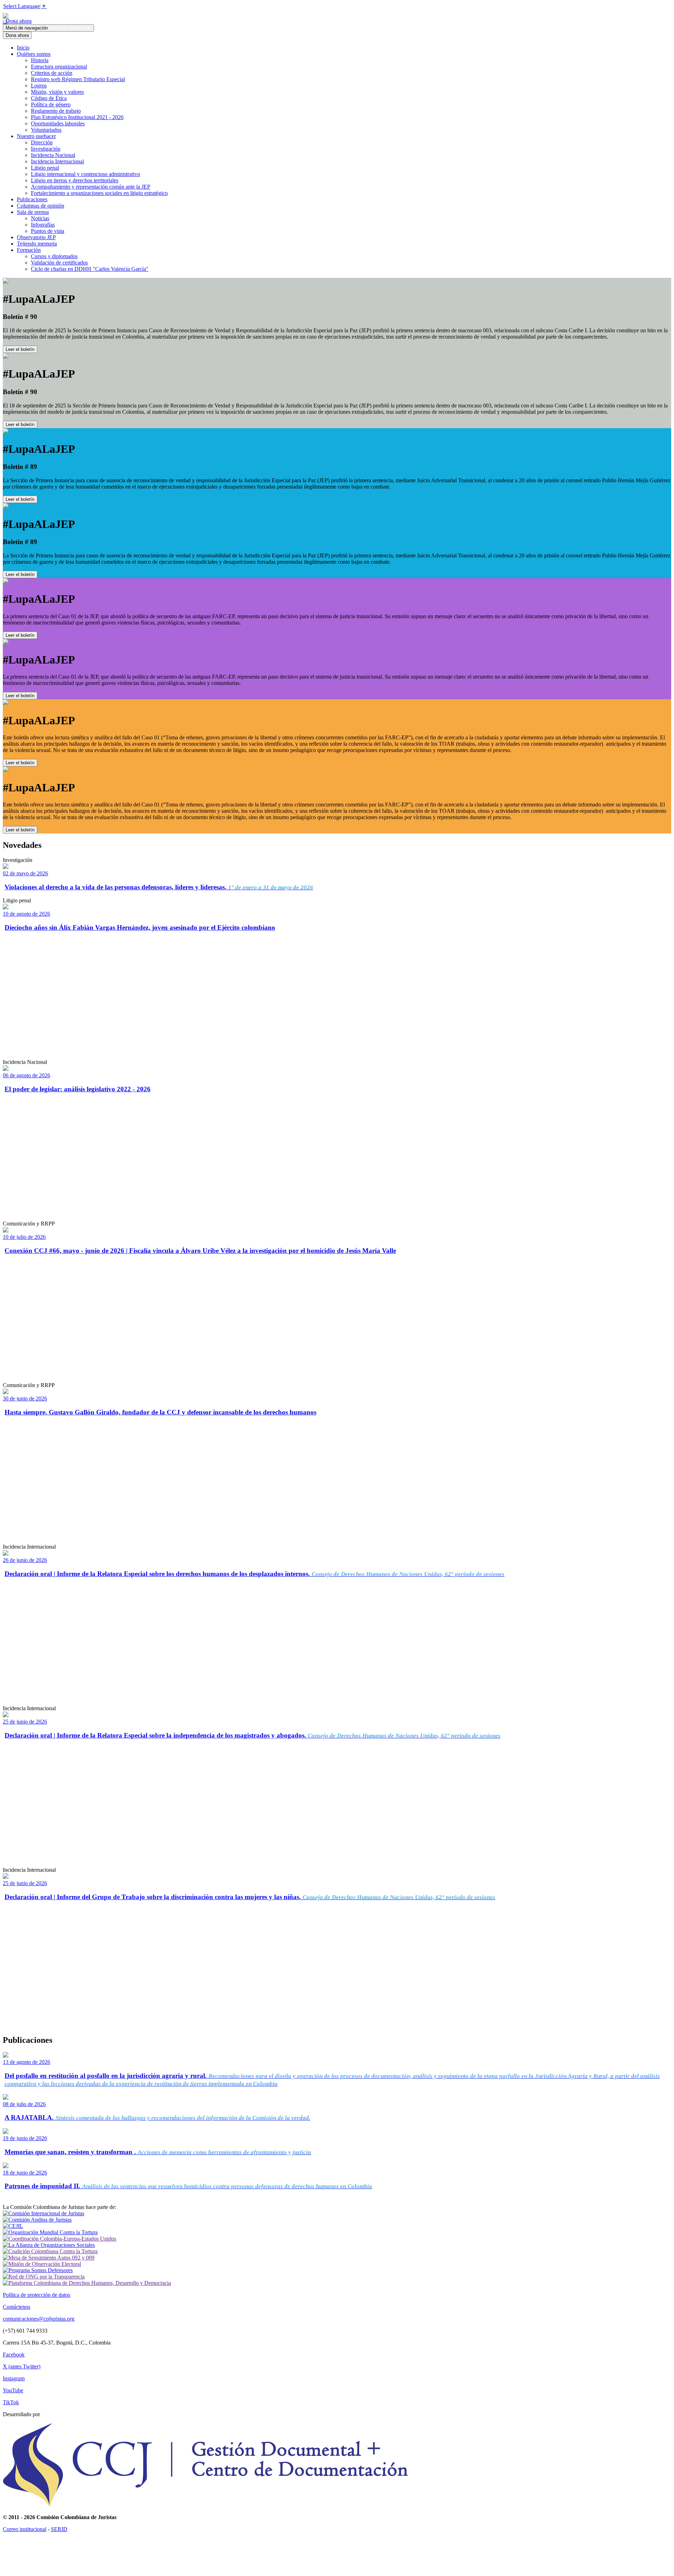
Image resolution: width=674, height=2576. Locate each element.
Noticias (40, 218)
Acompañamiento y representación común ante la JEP (91, 187)
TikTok (11, 2402)
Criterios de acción (52, 73)
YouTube (13, 2390)
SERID (59, 2529)
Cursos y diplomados (54, 256)
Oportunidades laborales (58, 123)
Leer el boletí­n (20, 635)
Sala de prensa (33, 212)
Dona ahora (17, 21)
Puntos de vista (48, 231)
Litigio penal (45, 168)
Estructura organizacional (59, 67)
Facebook (14, 2355)
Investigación (46, 149)
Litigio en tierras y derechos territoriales (75, 180)
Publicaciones (32, 199)
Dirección (42, 142)
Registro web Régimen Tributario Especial (78, 79)
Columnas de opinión (41, 206)
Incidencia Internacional (57, 161)
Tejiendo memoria (37, 244)
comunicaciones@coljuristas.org (39, 2319)
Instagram (14, 2378)
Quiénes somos (34, 54)
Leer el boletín (20, 349)
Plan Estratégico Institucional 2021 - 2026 (77, 117)
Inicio (23, 48)
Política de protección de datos (37, 2295)
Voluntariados (46, 130)
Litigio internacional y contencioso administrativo (85, 174)
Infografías (43, 225)
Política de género (51, 104)
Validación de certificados (59, 263)
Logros (39, 86)
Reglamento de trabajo (56, 111)
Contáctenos (16, 2307)
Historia (40, 60)
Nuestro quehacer (36, 136)
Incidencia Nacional (53, 155)
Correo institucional (25, 2529)
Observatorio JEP (36, 237)
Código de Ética (49, 98)
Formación (29, 250)
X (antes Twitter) (22, 2366)
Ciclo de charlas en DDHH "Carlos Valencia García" (90, 269)
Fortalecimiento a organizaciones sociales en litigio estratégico (99, 193)
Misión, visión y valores (57, 92)
